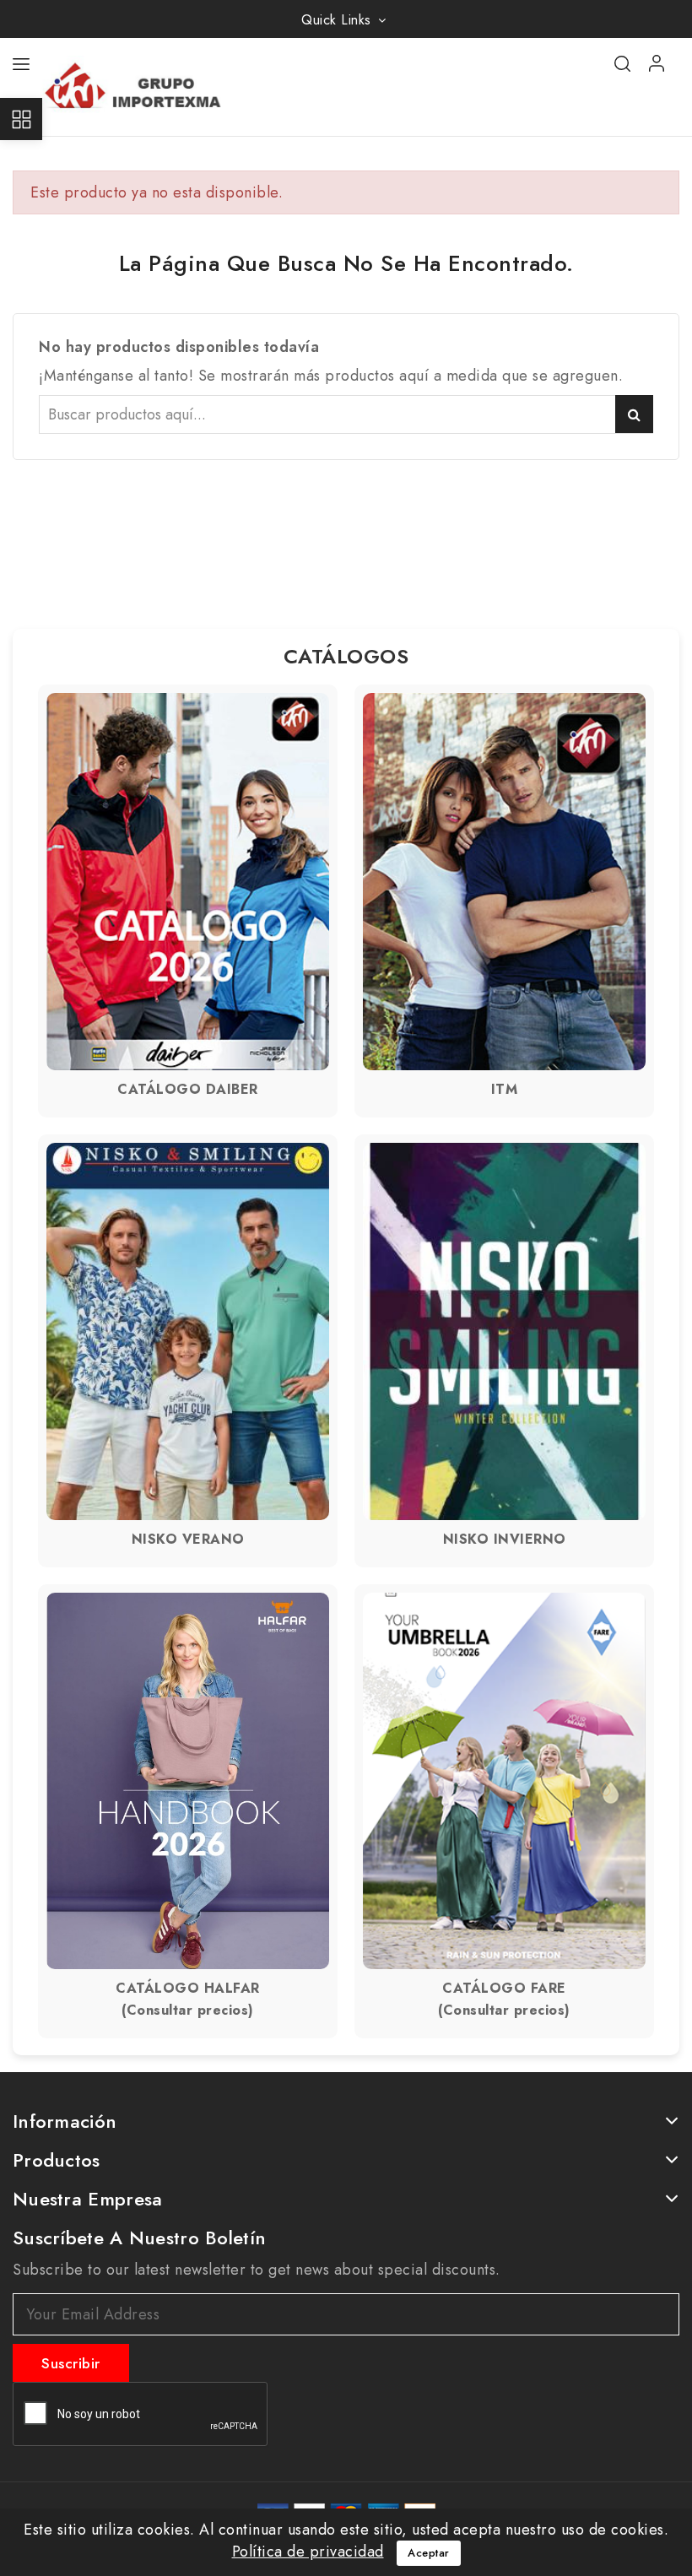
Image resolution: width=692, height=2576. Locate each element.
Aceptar (429, 2553)
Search (634, 414)
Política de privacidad (308, 2552)
